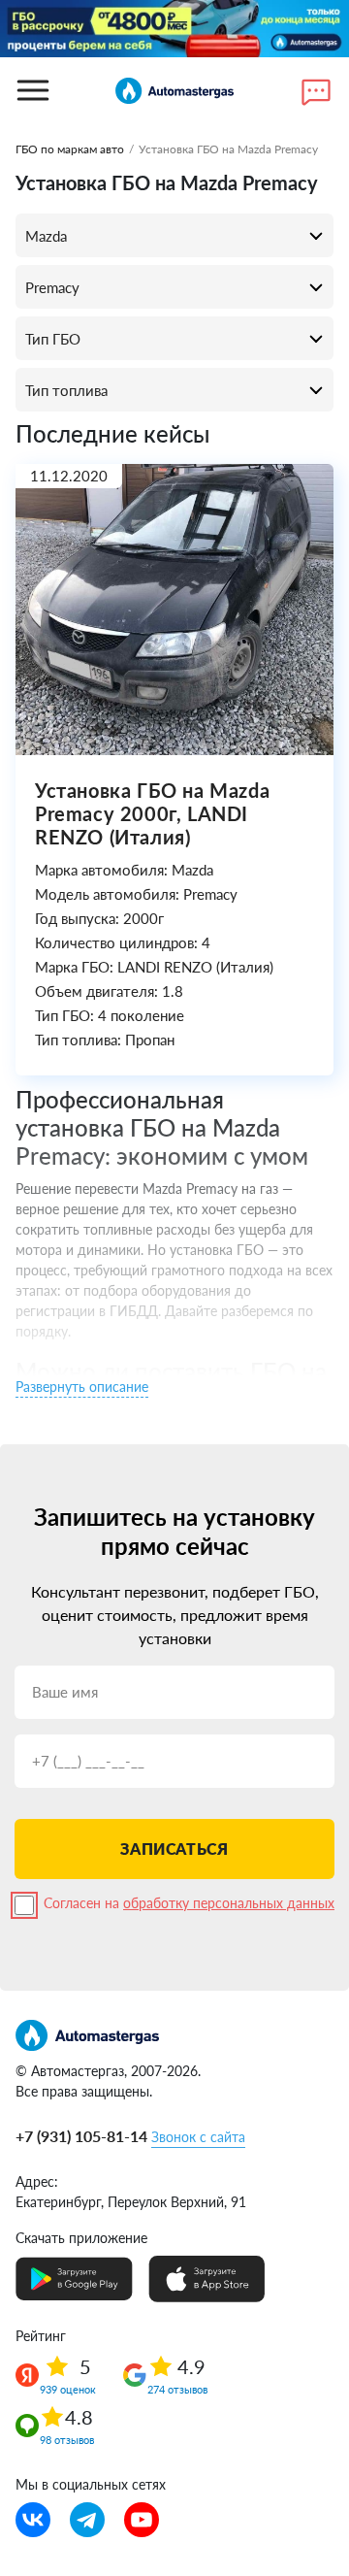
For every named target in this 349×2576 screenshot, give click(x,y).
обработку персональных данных (229, 1903)
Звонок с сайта (198, 2137)
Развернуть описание (82, 1387)
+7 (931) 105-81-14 (81, 2136)
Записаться (174, 1849)
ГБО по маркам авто (70, 149)
